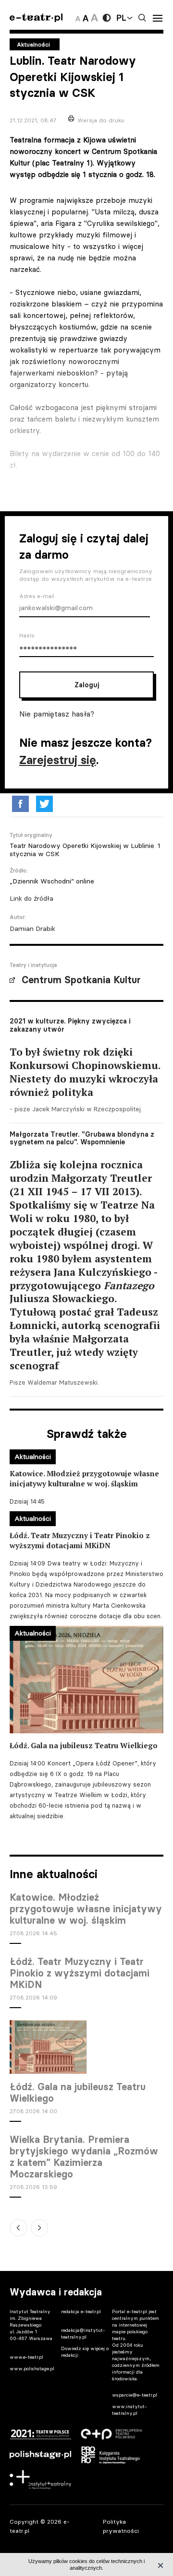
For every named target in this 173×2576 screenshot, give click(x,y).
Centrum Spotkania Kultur (81, 980)
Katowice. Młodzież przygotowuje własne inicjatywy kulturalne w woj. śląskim (86, 1909)
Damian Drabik (32, 929)
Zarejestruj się (58, 760)
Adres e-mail (37, 596)
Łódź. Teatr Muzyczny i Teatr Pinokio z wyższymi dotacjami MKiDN (80, 1973)
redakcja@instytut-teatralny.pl (83, 2334)
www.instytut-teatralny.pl (130, 2410)
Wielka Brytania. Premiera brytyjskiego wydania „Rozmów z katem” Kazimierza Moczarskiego (84, 2157)
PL (121, 18)
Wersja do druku (101, 120)
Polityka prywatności (121, 2526)
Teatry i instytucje (33, 965)
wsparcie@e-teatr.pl (135, 2395)
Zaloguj (87, 685)
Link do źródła (31, 898)
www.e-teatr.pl (26, 2357)
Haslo (27, 635)
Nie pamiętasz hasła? (57, 714)
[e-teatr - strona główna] (36, 18)
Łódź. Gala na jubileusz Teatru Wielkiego (78, 2093)
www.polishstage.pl (32, 2369)
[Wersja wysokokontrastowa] (107, 18)
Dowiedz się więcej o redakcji (85, 2352)
